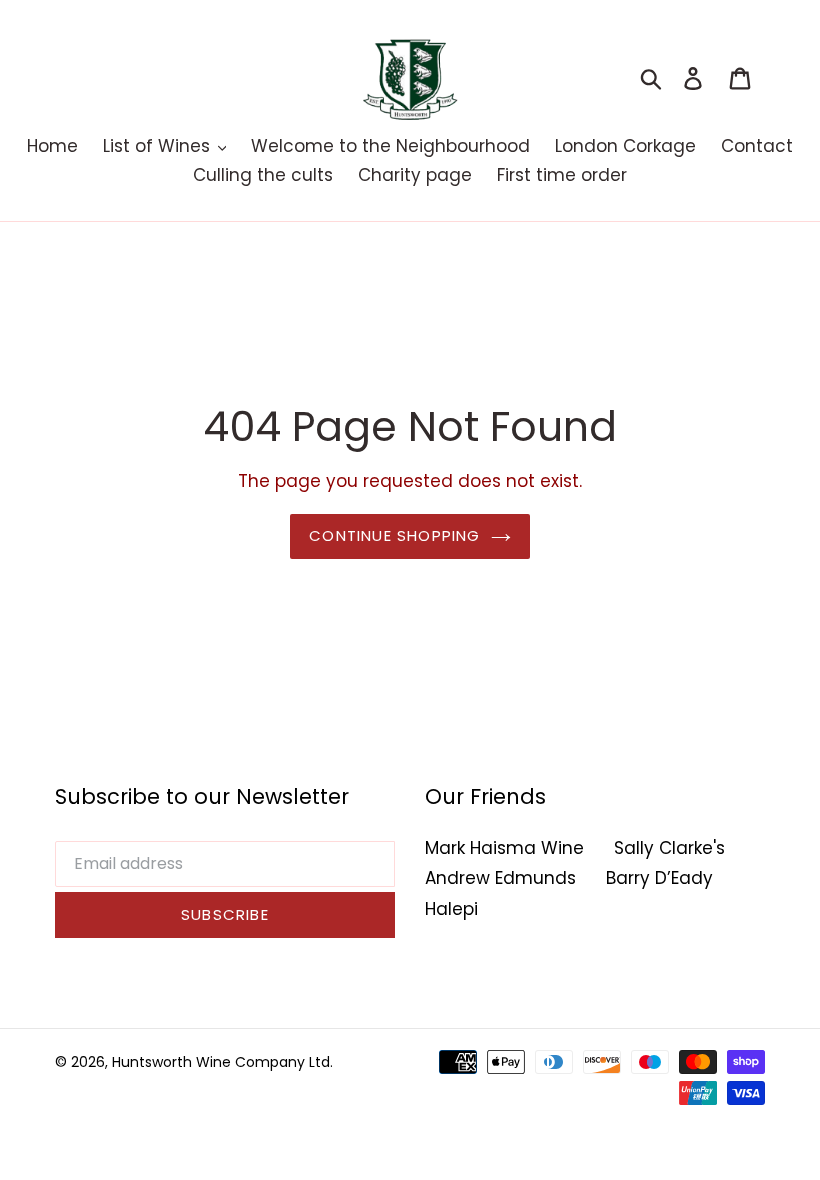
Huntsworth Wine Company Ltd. (222, 1062)
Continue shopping (394, 535)
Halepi (451, 909)
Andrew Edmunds (500, 878)
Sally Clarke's (669, 848)
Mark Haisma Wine (504, 848)
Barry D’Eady (659, 878)
